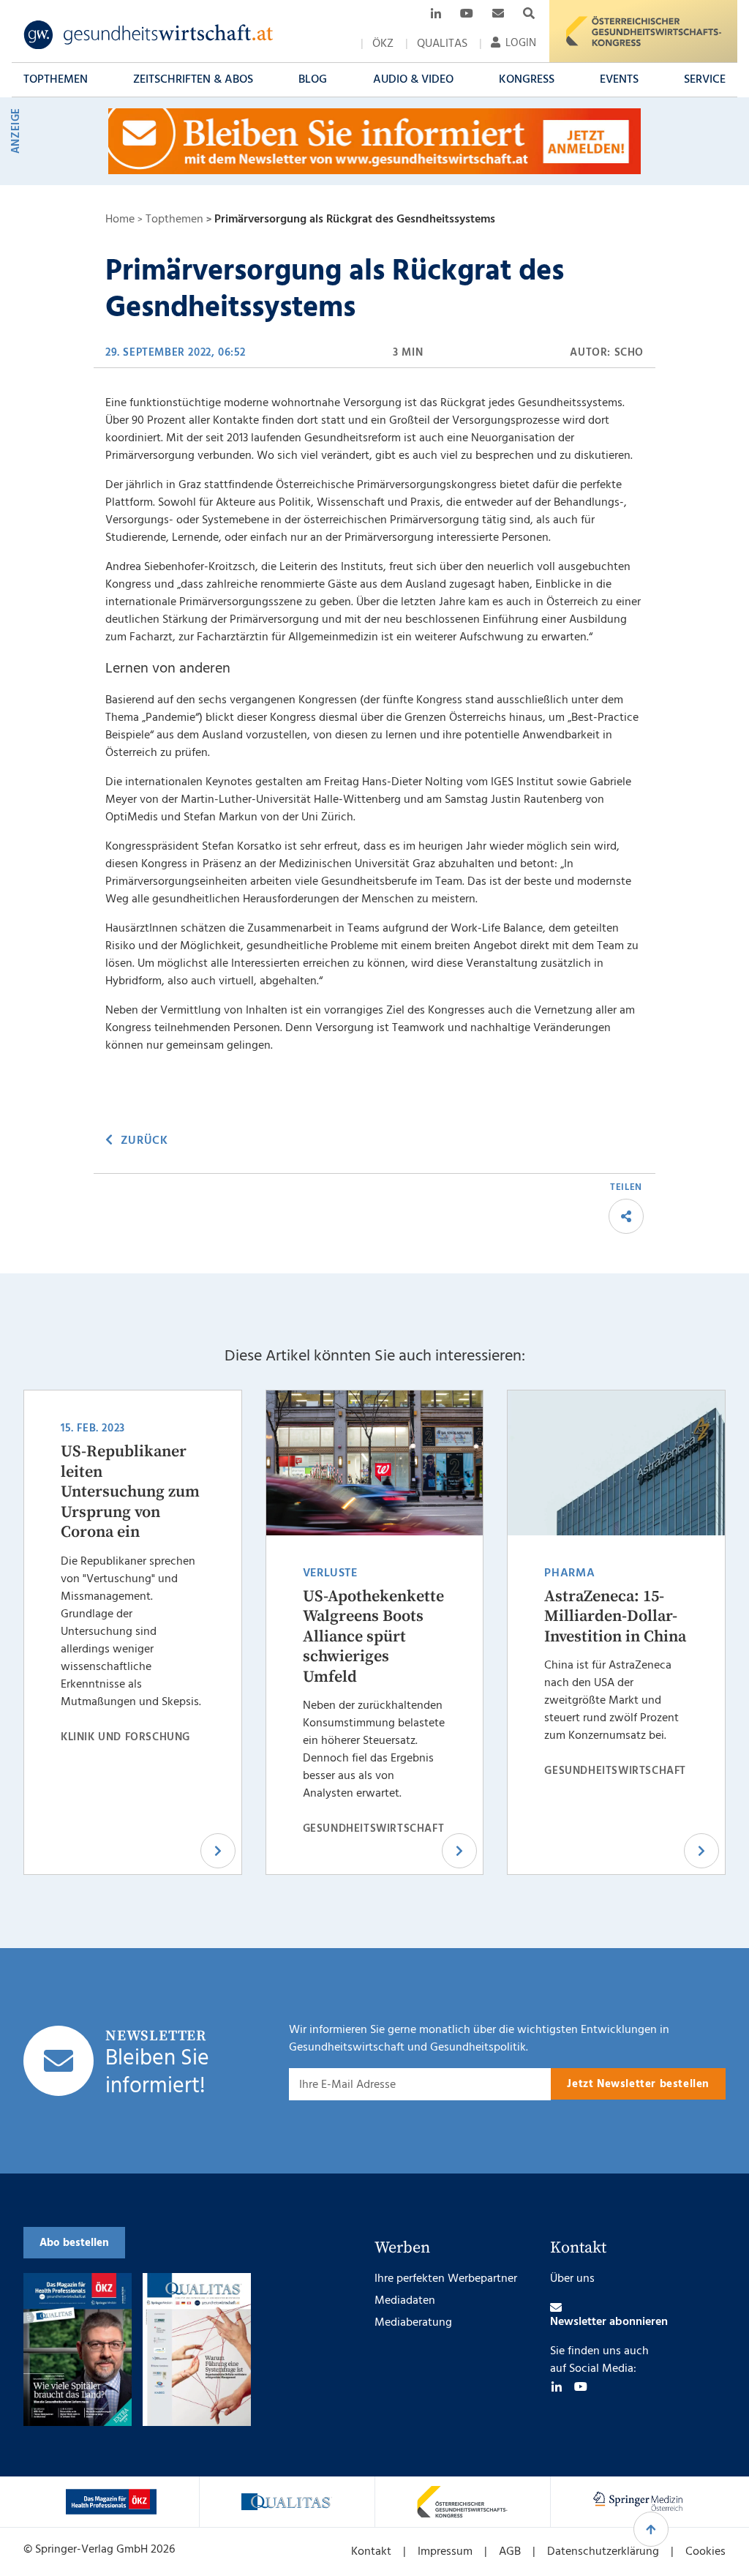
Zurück (144, 1141)
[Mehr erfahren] (111, 2502)
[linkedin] (557, 2386)
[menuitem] (383, 44)
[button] (56, 80)
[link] (149, 35)
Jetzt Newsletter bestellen (638, 2084)
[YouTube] (581, 2386)
